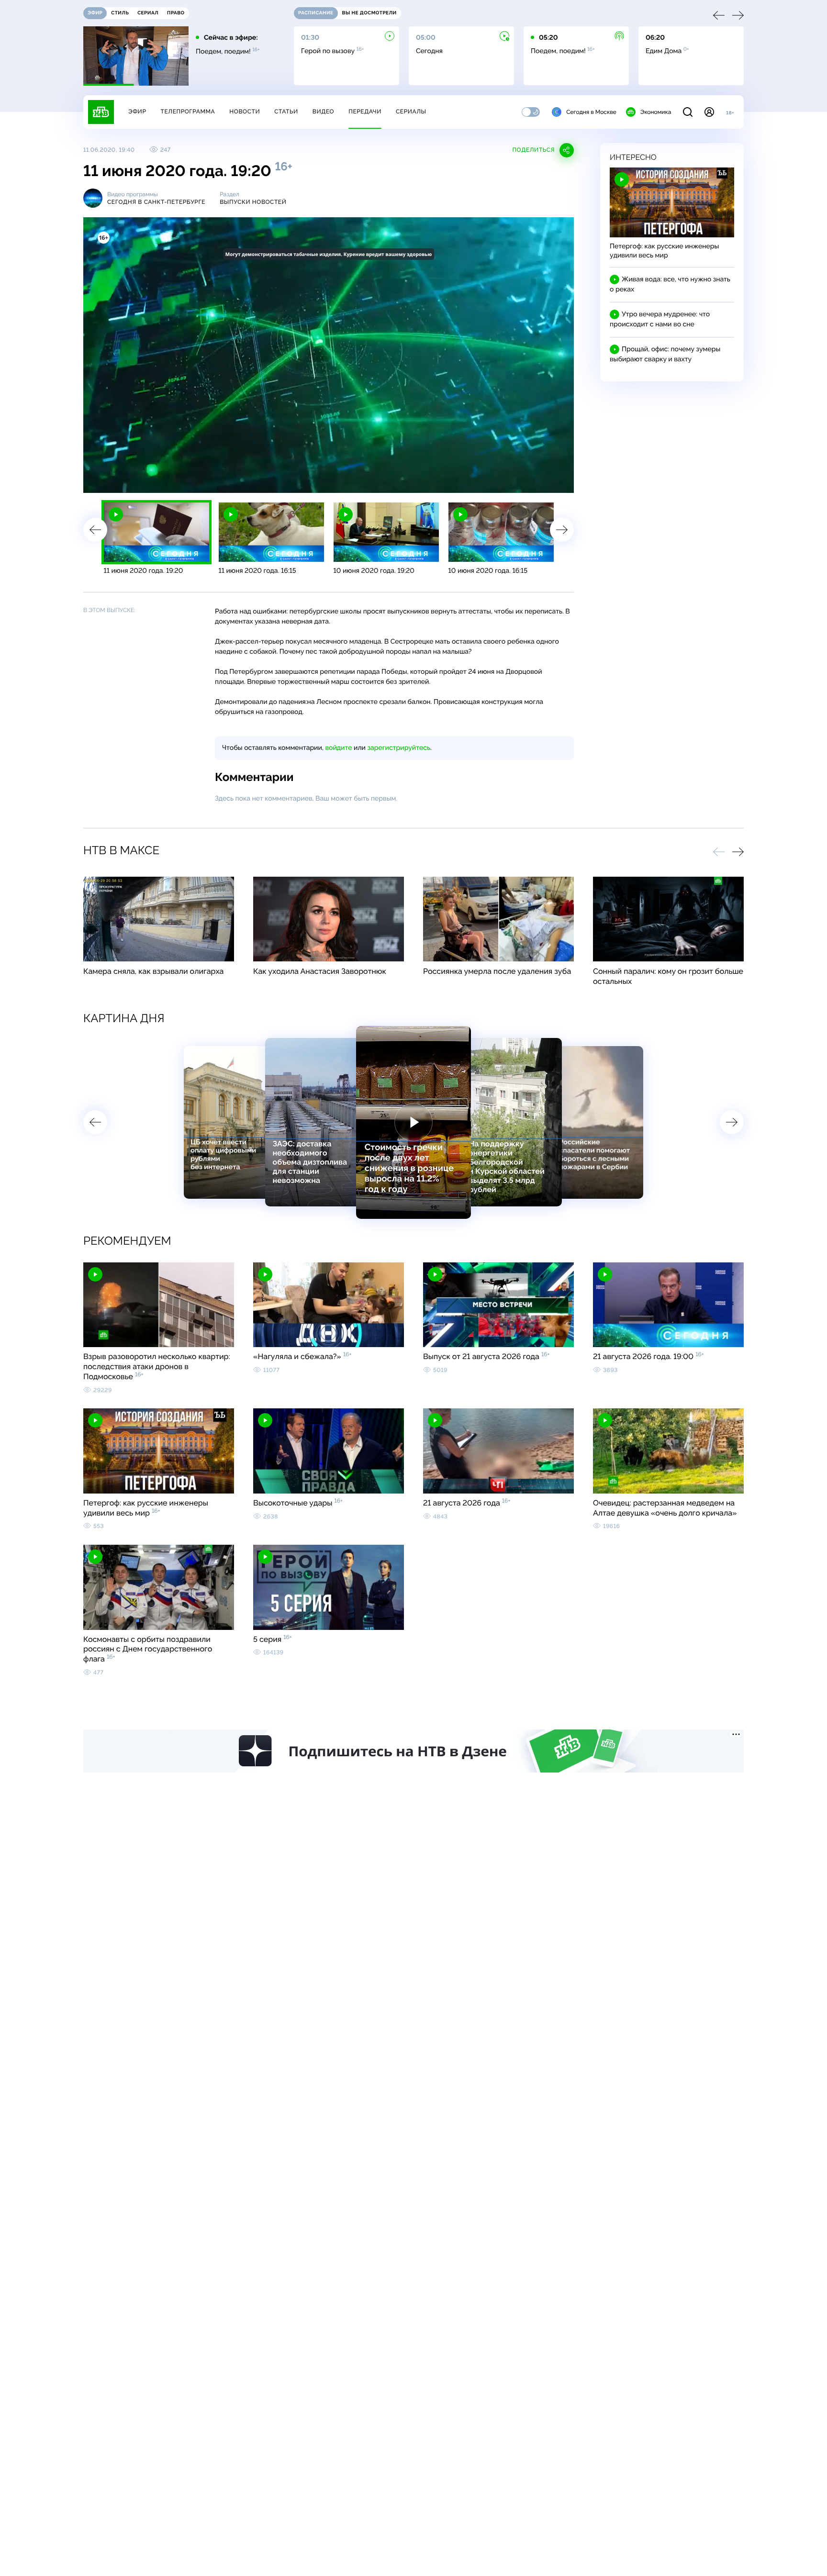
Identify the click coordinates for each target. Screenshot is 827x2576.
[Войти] (709, 112)
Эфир (137, 112)
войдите (338, 748)
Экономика (656, 112)
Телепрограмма (188, 112)
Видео (323, 112)
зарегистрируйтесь (399, 748)
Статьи (286, 112)
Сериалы (411, 112)
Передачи (365, 112)
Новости (245, 112)
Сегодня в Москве (591, 112)
